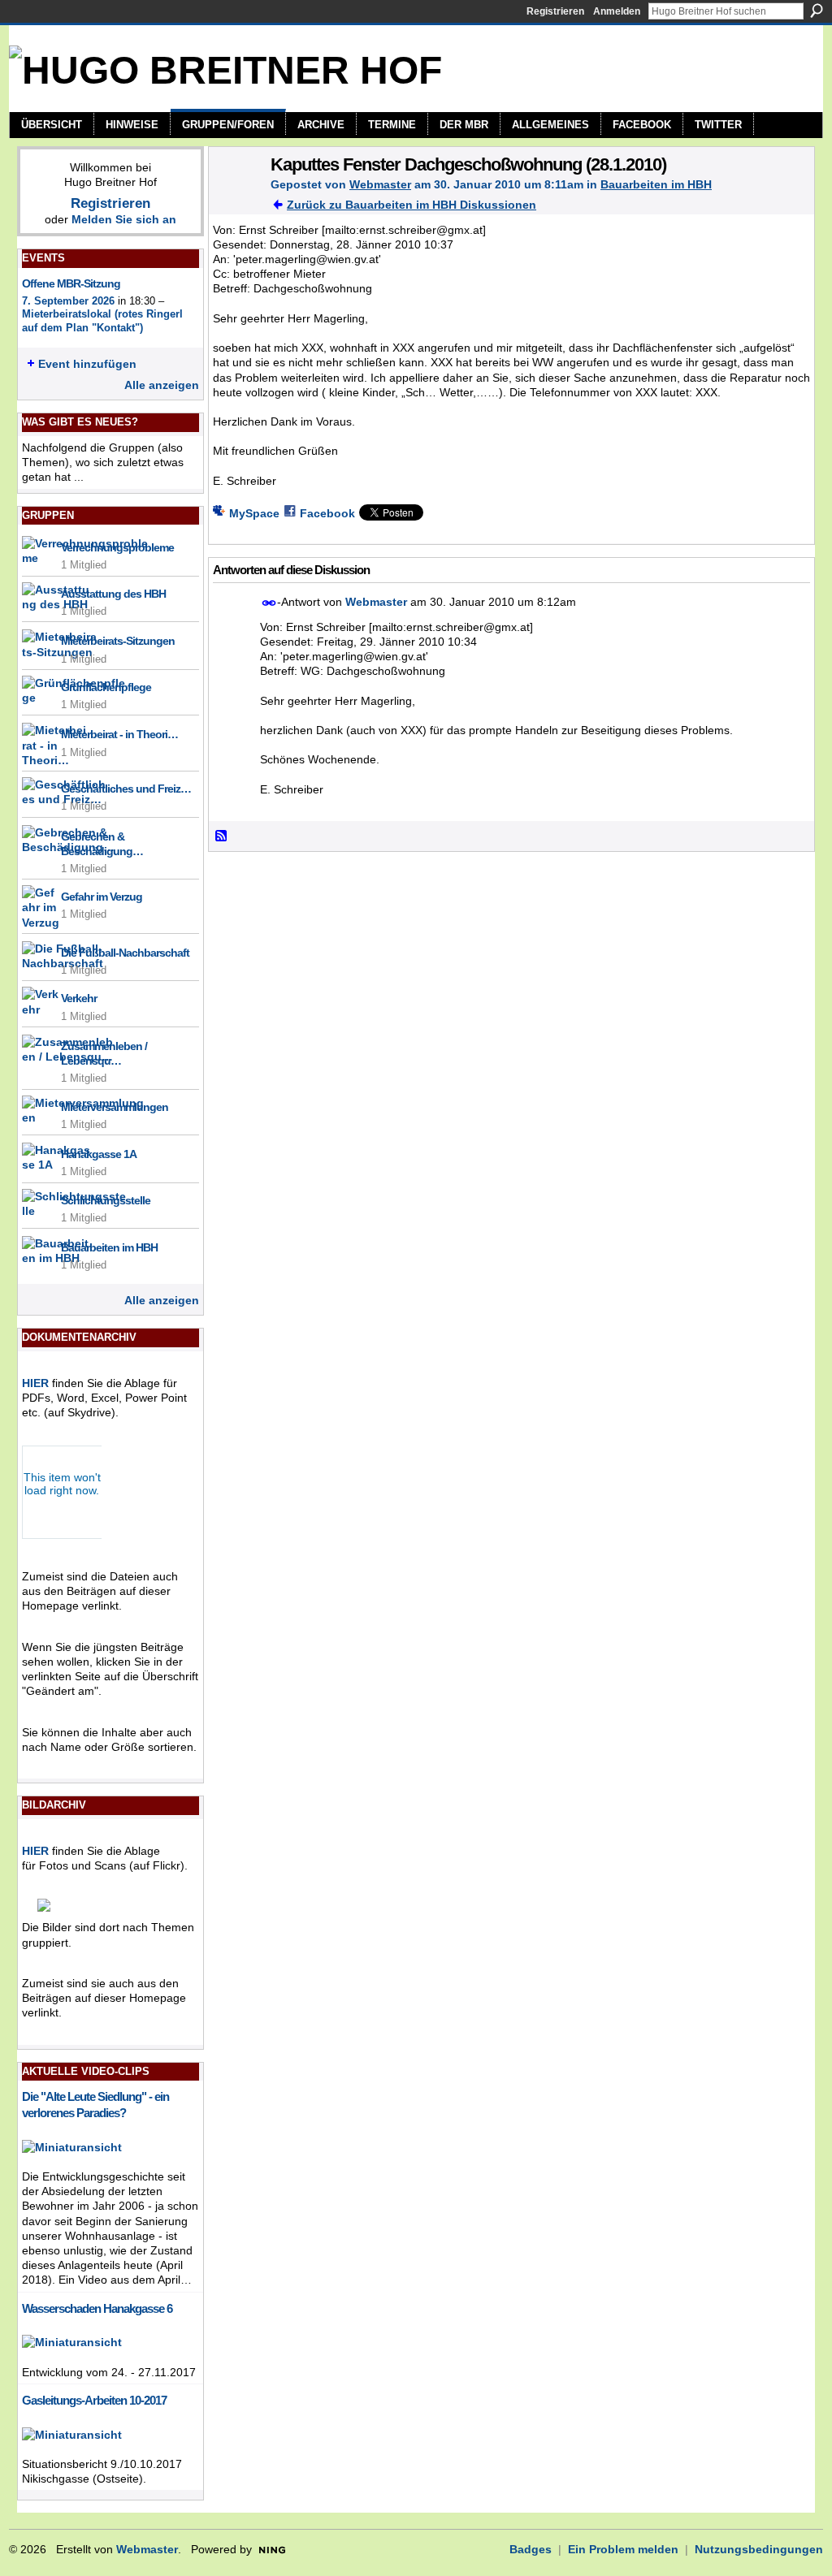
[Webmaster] (235, 198)
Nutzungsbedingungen (759, 2549)
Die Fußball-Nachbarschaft (125, 953)
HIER (35, 1383)
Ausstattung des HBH (113, 594)
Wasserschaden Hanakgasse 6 (97, 2308)
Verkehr (79, 998)
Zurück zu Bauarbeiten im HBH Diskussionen (412, 205)
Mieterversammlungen (115, 1107)
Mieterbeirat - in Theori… (119, 734)
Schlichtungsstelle (106, 1200)
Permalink (269, 603)
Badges (531, 2549)
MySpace (254, 513)
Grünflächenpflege (106, 687)
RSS (222, 836)
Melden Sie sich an (124, 219)
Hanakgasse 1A (99, 1154)
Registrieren (555, 11)
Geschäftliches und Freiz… (126, 789)
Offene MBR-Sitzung (71, 283)
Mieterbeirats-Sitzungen (118, 641)
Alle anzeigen (162, 385)
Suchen (817, 11)
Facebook (327, 513)
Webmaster (380, 184)
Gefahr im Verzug (102, 897)
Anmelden (617, 11)
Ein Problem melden (623, 2549)
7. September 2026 (68, 301)
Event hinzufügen (87, 364)
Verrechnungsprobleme (117, 547)
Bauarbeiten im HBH (109, 1247)
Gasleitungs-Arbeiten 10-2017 (94, 2400)
